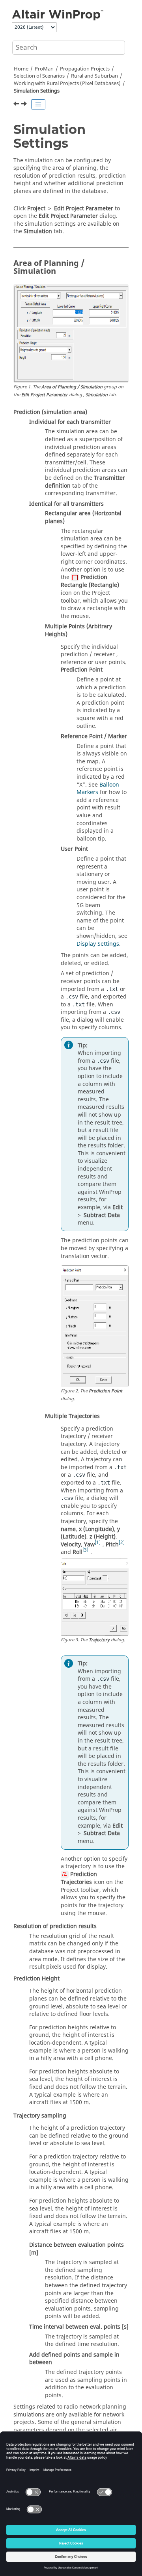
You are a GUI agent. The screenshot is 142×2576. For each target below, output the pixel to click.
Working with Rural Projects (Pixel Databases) (67, 84)
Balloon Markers (98, 789)
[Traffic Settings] (25, 105)
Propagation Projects (85, 69)
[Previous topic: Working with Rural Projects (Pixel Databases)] (17, 105)
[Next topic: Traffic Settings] (25, 105)
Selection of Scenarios (39, 76)
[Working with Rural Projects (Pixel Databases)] (17, 105)
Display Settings (98, 944)
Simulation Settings (37, 91)
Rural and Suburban (94, 76)
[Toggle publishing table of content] (38, 104)
